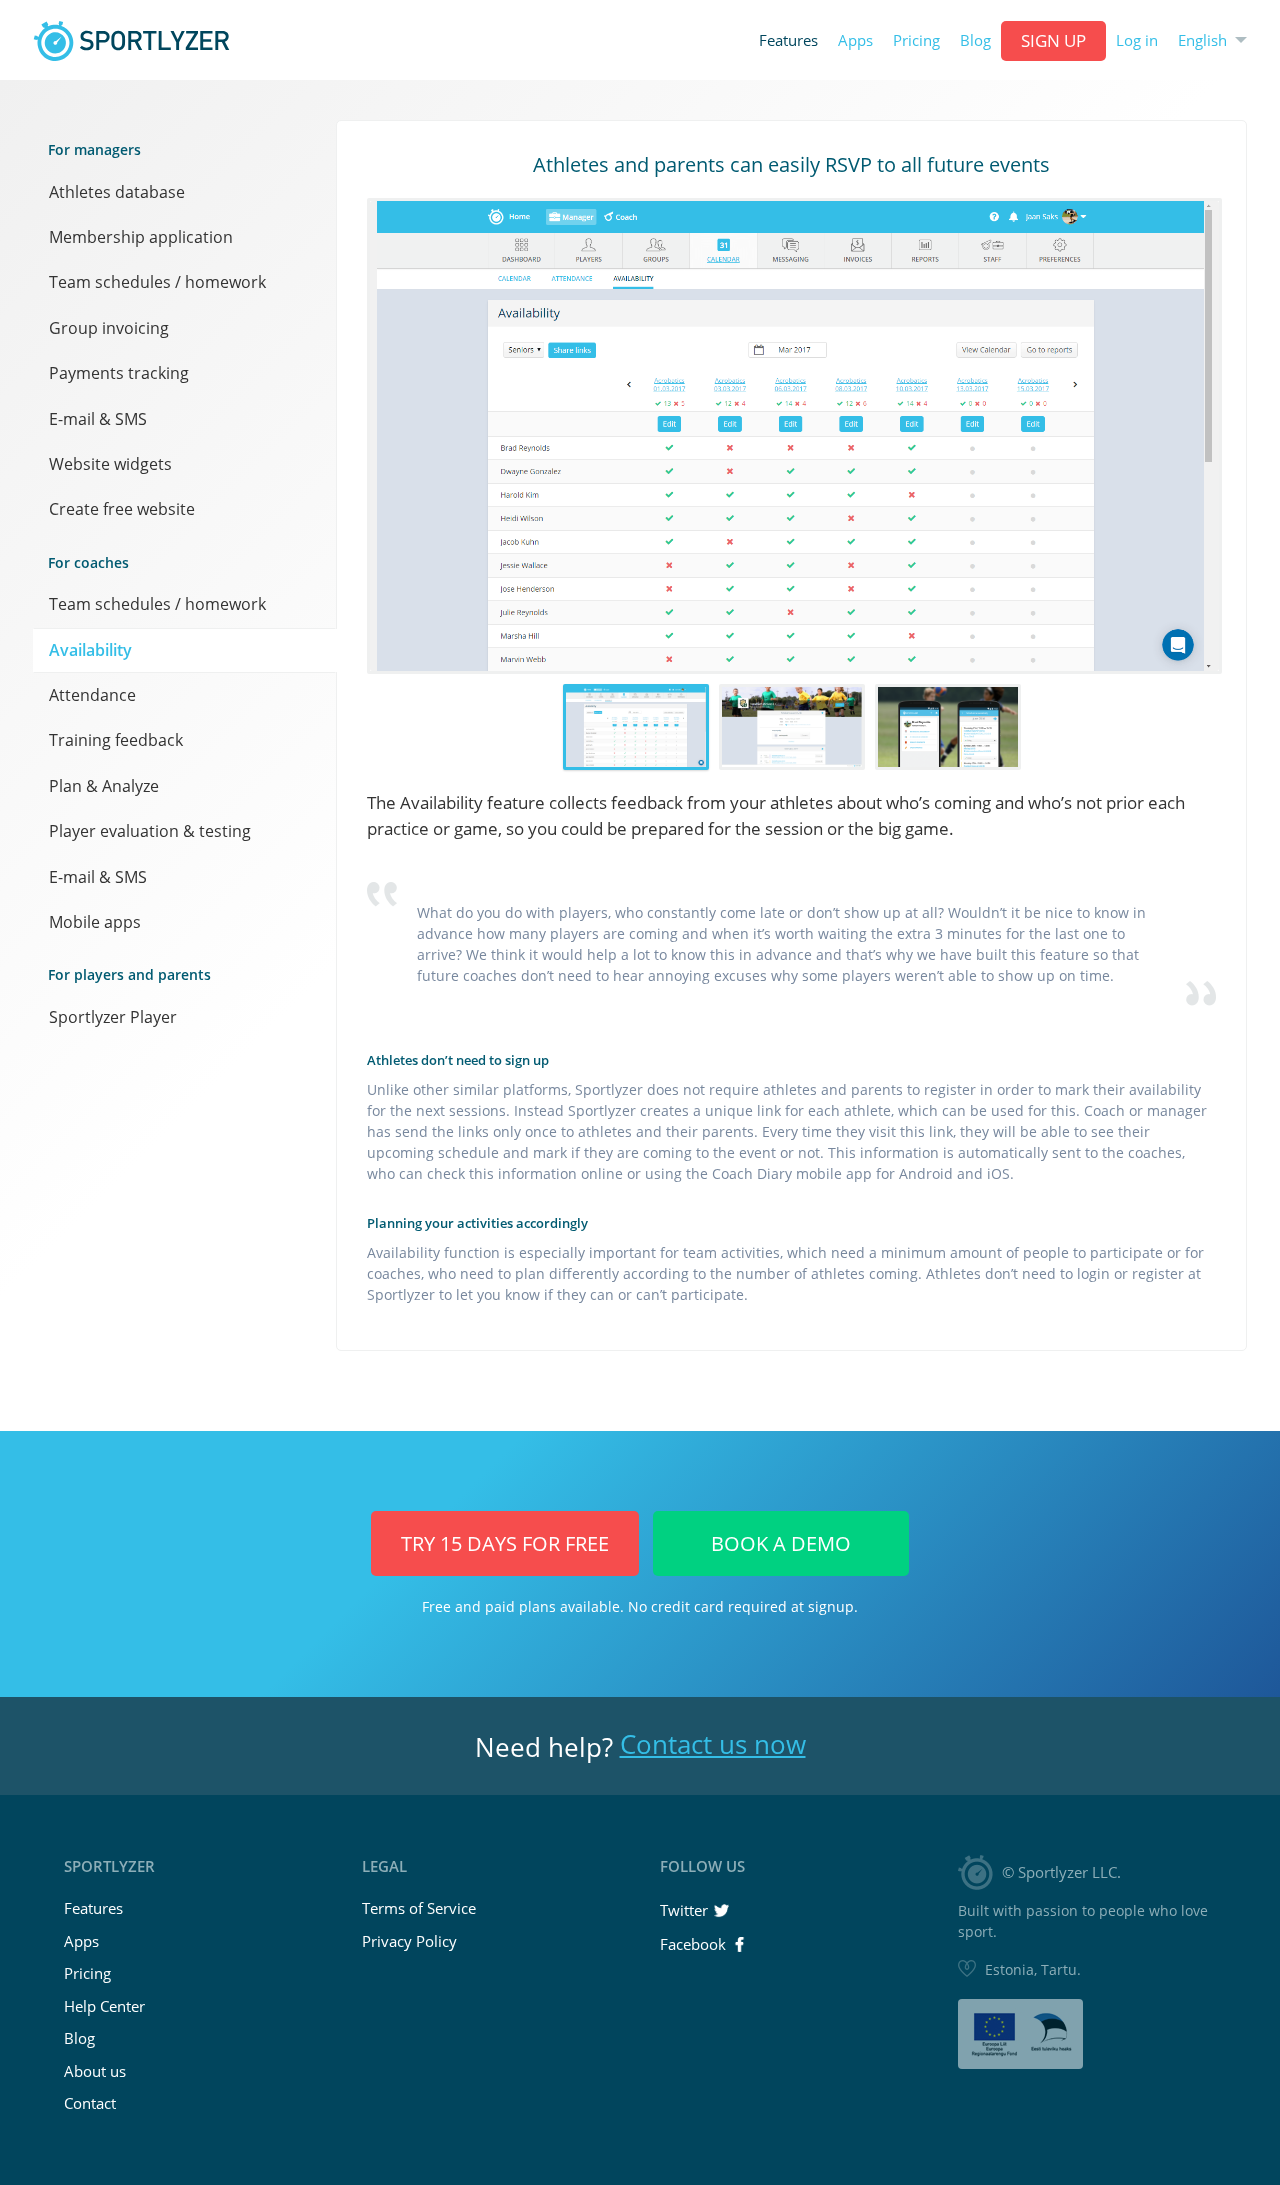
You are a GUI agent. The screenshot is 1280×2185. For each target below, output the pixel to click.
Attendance (92, 695)
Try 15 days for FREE (505, 1543)
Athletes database (117, 192)
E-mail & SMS (98, 419)
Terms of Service (419, 1908)
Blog (975, 40)
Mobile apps (95, 922)
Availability (90, 650)
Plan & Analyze (104, 786)
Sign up (1053, 40)
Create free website (122, 509)
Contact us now (713, 1744)
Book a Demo (781, 1543)
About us (95, 2071)
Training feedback (116, 740)
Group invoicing (109, 328)
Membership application (141, 237)
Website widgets (110, 464)
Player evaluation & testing (150, 831)
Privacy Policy (409, 1941)
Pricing (916, 40)
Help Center (104, 2006)
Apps (855, 40)
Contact (90, 2103)
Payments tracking (119, 373)
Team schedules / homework (157, 282)
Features (788, 40)
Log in (1137, 40)
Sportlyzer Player (113, 1017)
